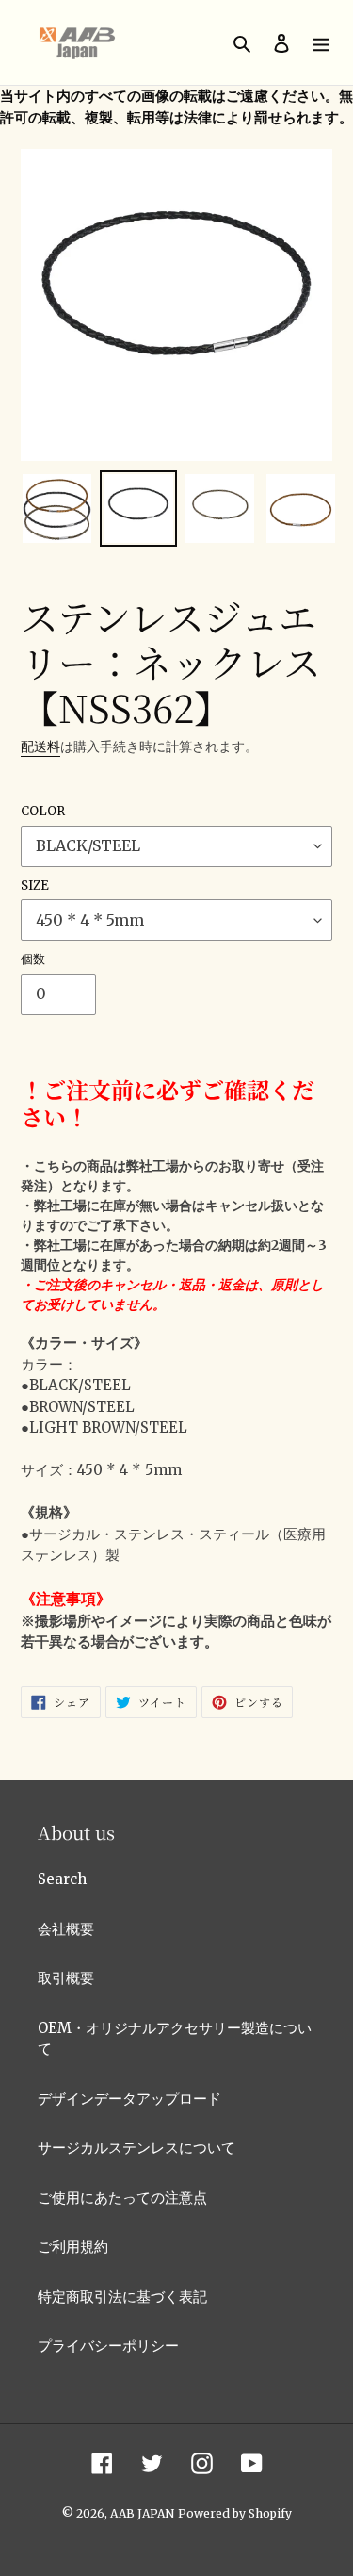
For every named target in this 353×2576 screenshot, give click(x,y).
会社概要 (66, 1929)
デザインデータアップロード (129, 2099)
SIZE (35, 886)
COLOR (43, 811)
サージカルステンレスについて (136, 2148)
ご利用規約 (73, 2247)
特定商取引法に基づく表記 (122, 2297)
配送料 (40, 747)
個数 (33, 959)
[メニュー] (321, 43)
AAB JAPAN (142, 2513)
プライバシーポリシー (108, 2346)
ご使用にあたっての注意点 (122, 2198)
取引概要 (66, 1978)
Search (62, 1879)
